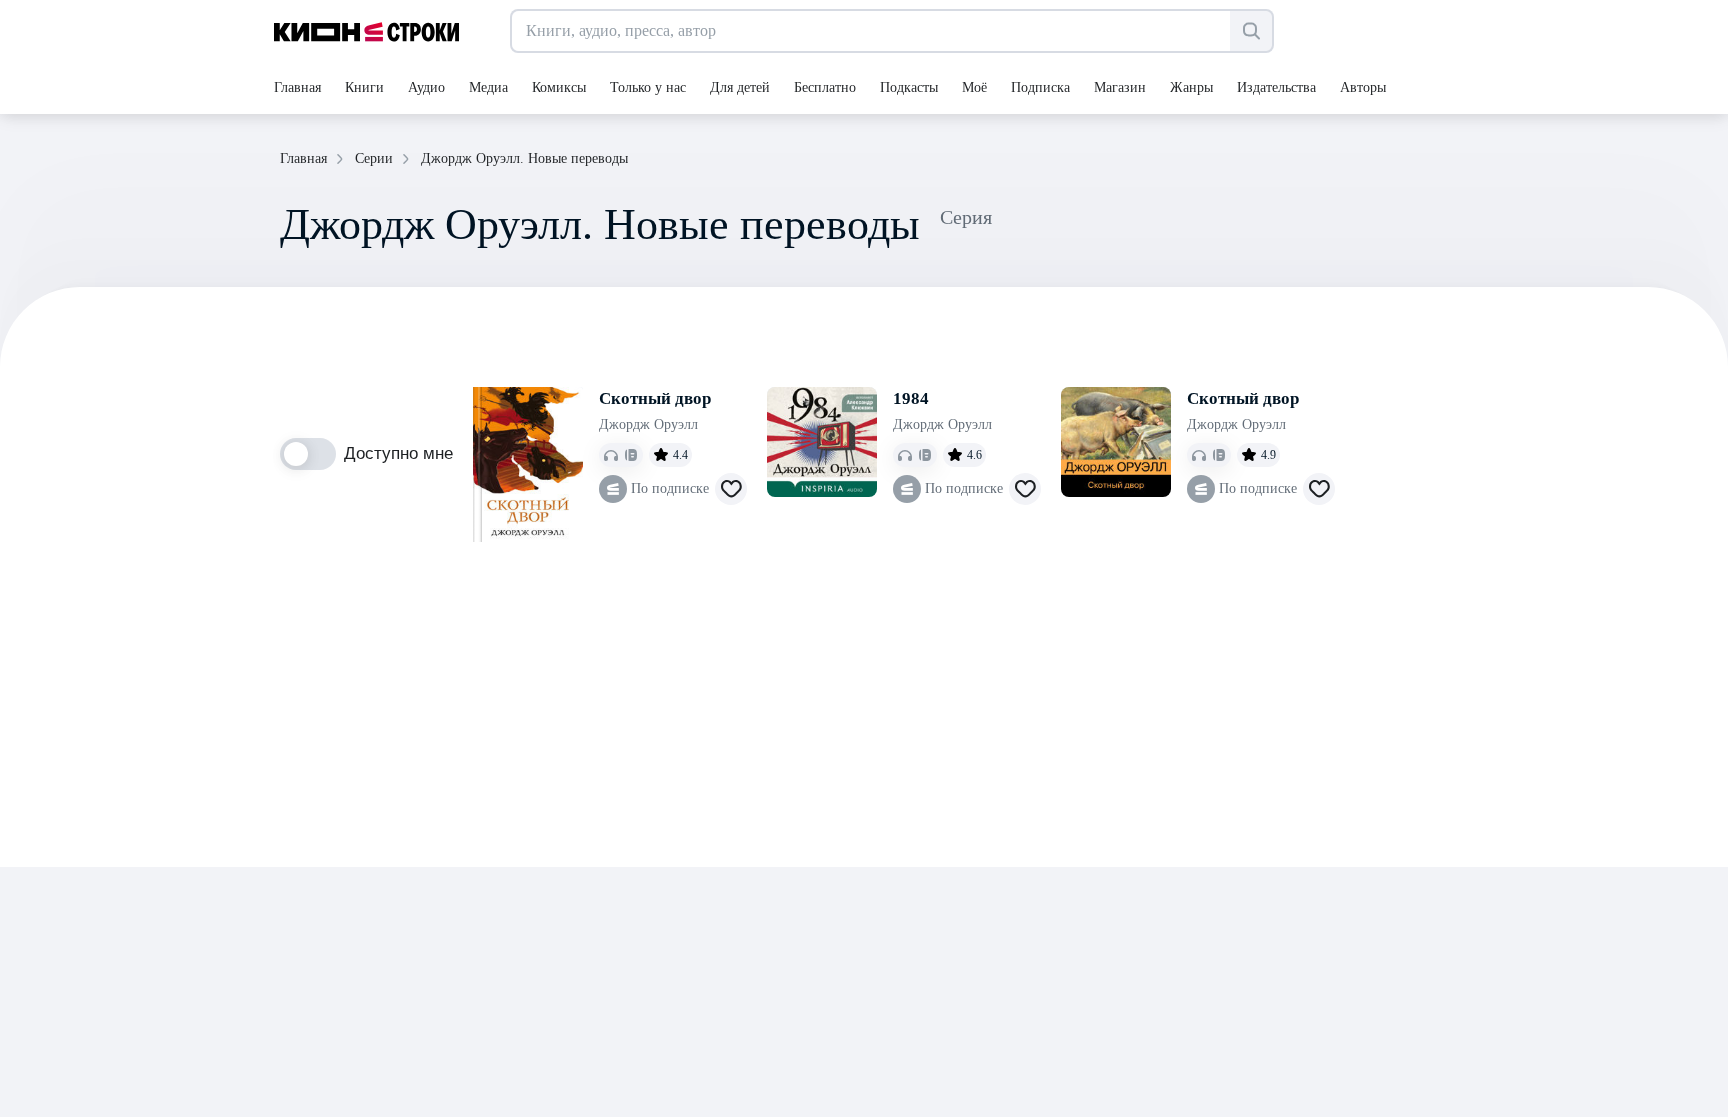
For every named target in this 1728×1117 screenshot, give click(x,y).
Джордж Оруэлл (648, 424)
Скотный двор (655, 398)
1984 (911, 398)
